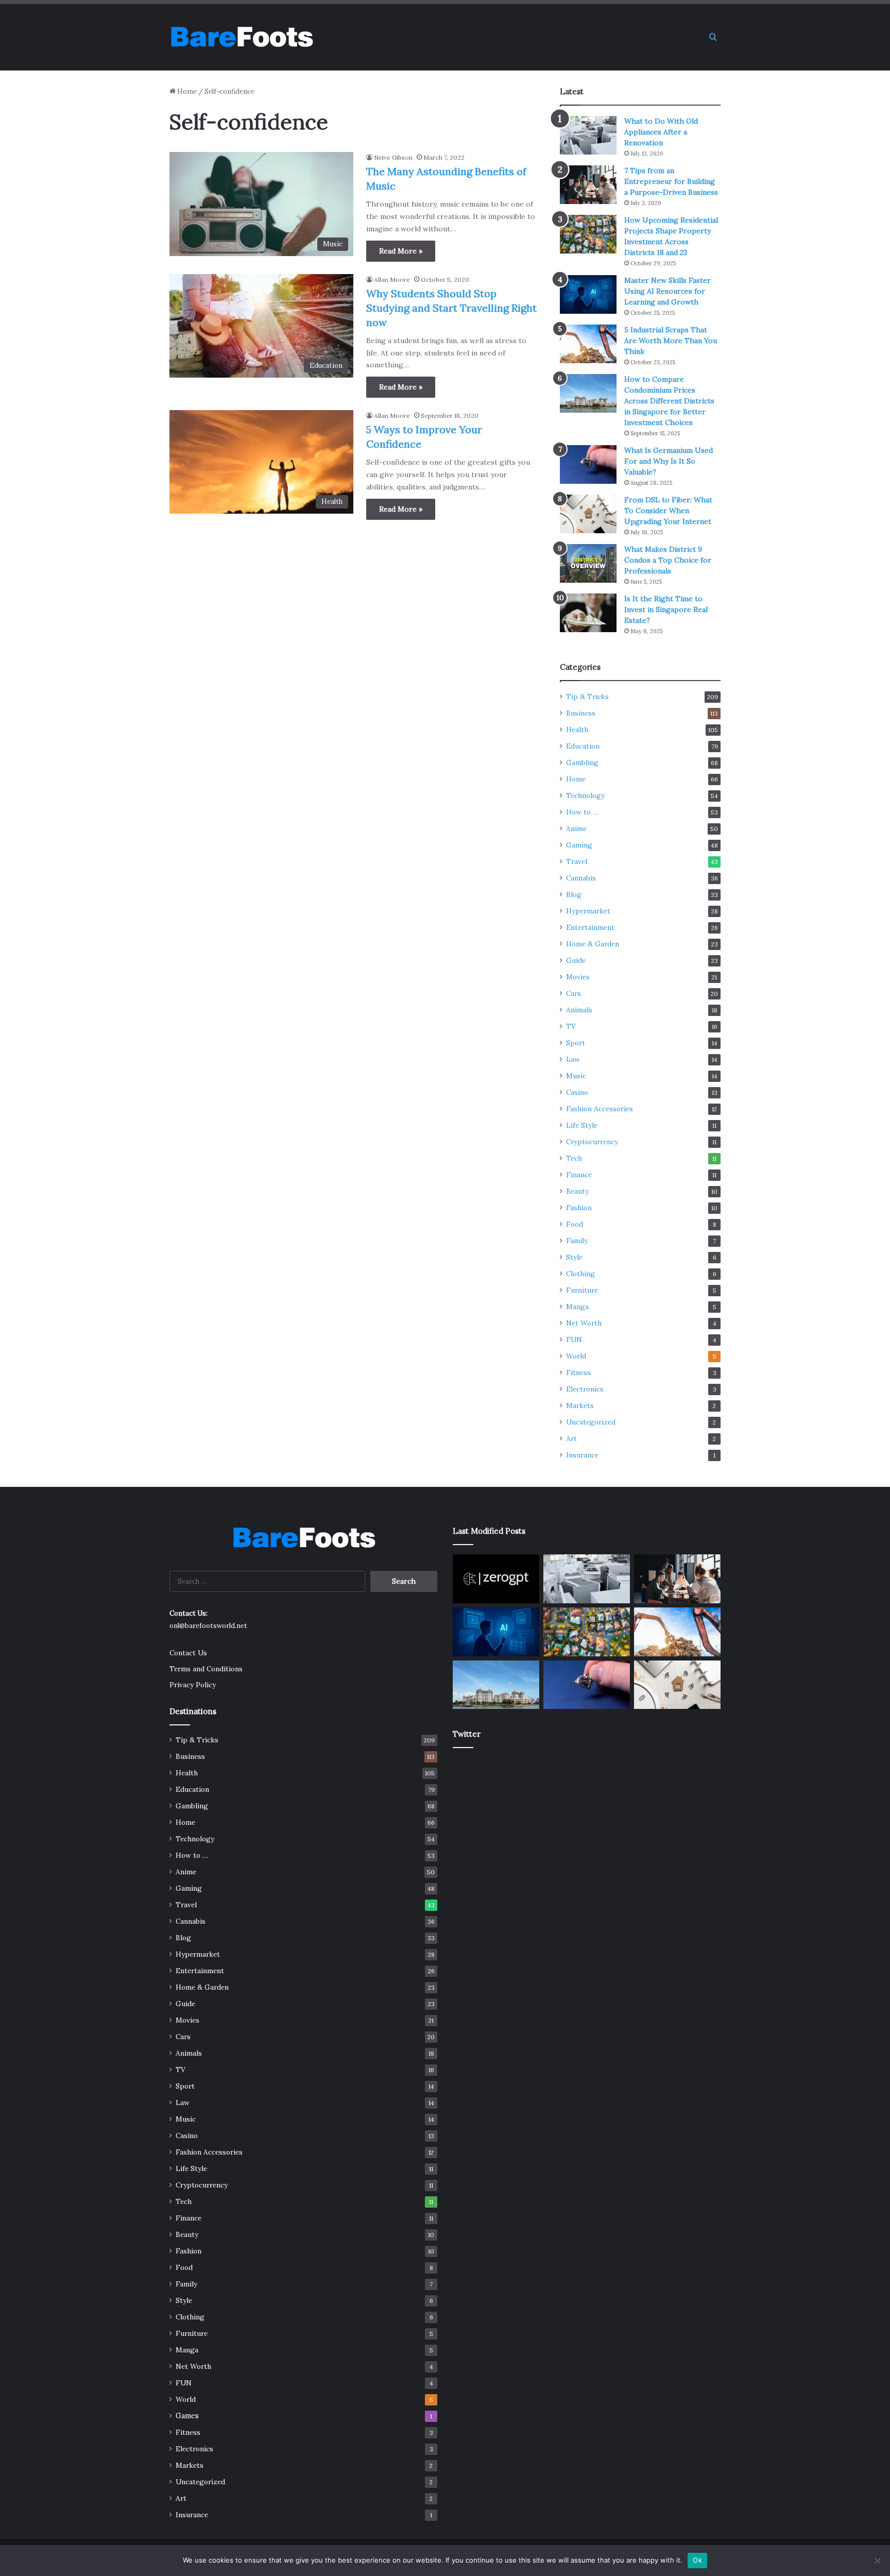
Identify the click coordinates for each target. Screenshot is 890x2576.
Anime (576, 828)
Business (581, 713)
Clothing (580, 1274)
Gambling (582, 762)
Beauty (577, 1191)
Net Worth (584, 1323)
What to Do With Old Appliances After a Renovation (661, 132)
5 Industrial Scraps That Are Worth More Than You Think (671, 341)
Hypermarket (588, 911)
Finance (579, 1175)
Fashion (579, 1208)
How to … (582, 812)
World (576, 1356)
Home (186, 91)
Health (577, 730)
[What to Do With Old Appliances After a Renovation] (588, 135)
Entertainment (590, 927)
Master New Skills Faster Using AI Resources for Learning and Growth (667, 291)
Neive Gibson (393, 157)
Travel (577, 861)
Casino (577, 1092)
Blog (574, 894)
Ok (697, 2560)
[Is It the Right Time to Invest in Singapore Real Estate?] (588, 613)
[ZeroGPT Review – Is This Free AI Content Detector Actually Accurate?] (496, 1579)
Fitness (578, 1372)
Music (576, 1076)
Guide (576, 960)
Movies (578, 977)
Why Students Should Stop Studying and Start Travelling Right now (451, 308)
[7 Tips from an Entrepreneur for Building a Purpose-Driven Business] (588, 185)
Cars (574, 993)
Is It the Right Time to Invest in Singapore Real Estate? (666, 609)
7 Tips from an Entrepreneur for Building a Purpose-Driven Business (671, 181)
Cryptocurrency (592, 1142)
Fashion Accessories (600, 1109)
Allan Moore (392, 279)
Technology (585, 795)
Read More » (401, 251)
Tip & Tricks (587, 697)
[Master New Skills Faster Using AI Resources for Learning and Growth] (588, 294)
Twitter (467, 1734)
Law (573, 1059)
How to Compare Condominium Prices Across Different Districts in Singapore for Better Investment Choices (669, 401)
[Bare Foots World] (241, 37)
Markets (580, 1405)
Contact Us (188, 1653)
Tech (574, 1158)
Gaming (579, 845)
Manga (577, 1307)
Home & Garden (593, 944)
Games (187, 2416)
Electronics (585, 1389)
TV (571, 1026)
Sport (576, 1043)
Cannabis (581, 878)
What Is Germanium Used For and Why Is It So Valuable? (669, 461)
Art (571, 1438)
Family (577, 1241)
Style (574, 1257)
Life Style (582, 1125)
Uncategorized (591, 1422)
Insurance (582, 1455)
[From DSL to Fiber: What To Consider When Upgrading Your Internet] (588, 514)
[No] (877, 2561)
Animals (579, 1010)
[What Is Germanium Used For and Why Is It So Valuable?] (588, 464)
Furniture (582, 1290)
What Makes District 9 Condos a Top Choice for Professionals (668, 560)
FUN (574, 1340)
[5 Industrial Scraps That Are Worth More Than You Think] (588, 344)
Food (575, 1224)
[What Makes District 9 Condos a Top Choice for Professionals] (588, 563)
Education (583, 746)
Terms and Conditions (206, 1669)
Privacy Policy (193, 1685)
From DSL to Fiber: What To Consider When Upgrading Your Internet (668, 511)
